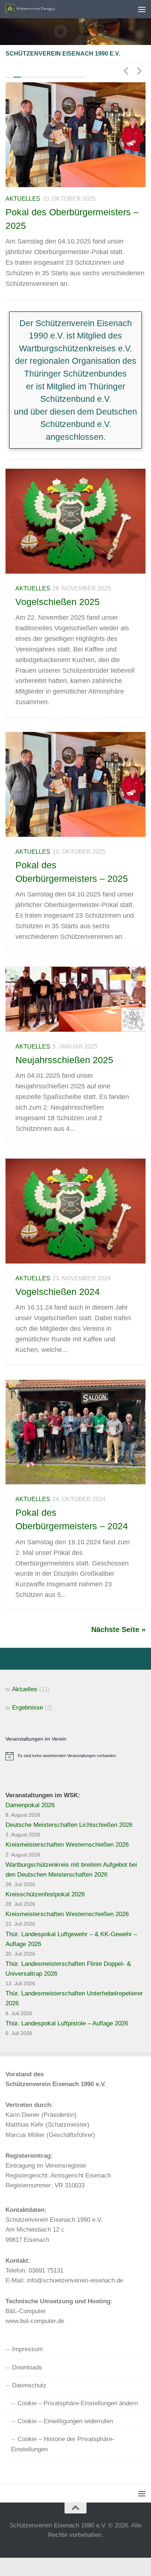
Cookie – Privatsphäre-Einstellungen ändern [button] (78, 2403)
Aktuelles (23, 199)
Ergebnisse (27, 1708)
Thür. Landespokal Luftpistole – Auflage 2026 (67, 2023)
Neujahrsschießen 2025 (64, 1060)
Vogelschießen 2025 (58, 602)
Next (139, 71)
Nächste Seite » (118, 1629)
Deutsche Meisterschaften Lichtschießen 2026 (69, 1825)
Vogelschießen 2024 (58, 1292)
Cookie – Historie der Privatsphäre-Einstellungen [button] (63, 2444)
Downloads (27, 2367)
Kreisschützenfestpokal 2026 (45, 1894)
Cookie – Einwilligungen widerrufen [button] (65, 2421)
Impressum (27, 2349)
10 (82, 77)
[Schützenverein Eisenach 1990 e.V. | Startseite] (59, 9)
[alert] (75, 1756)
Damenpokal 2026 (30, 1805)
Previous (126, 71)
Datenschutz (29, 2385)
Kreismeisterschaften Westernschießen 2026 (67, 1845)
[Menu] (142, 9)
